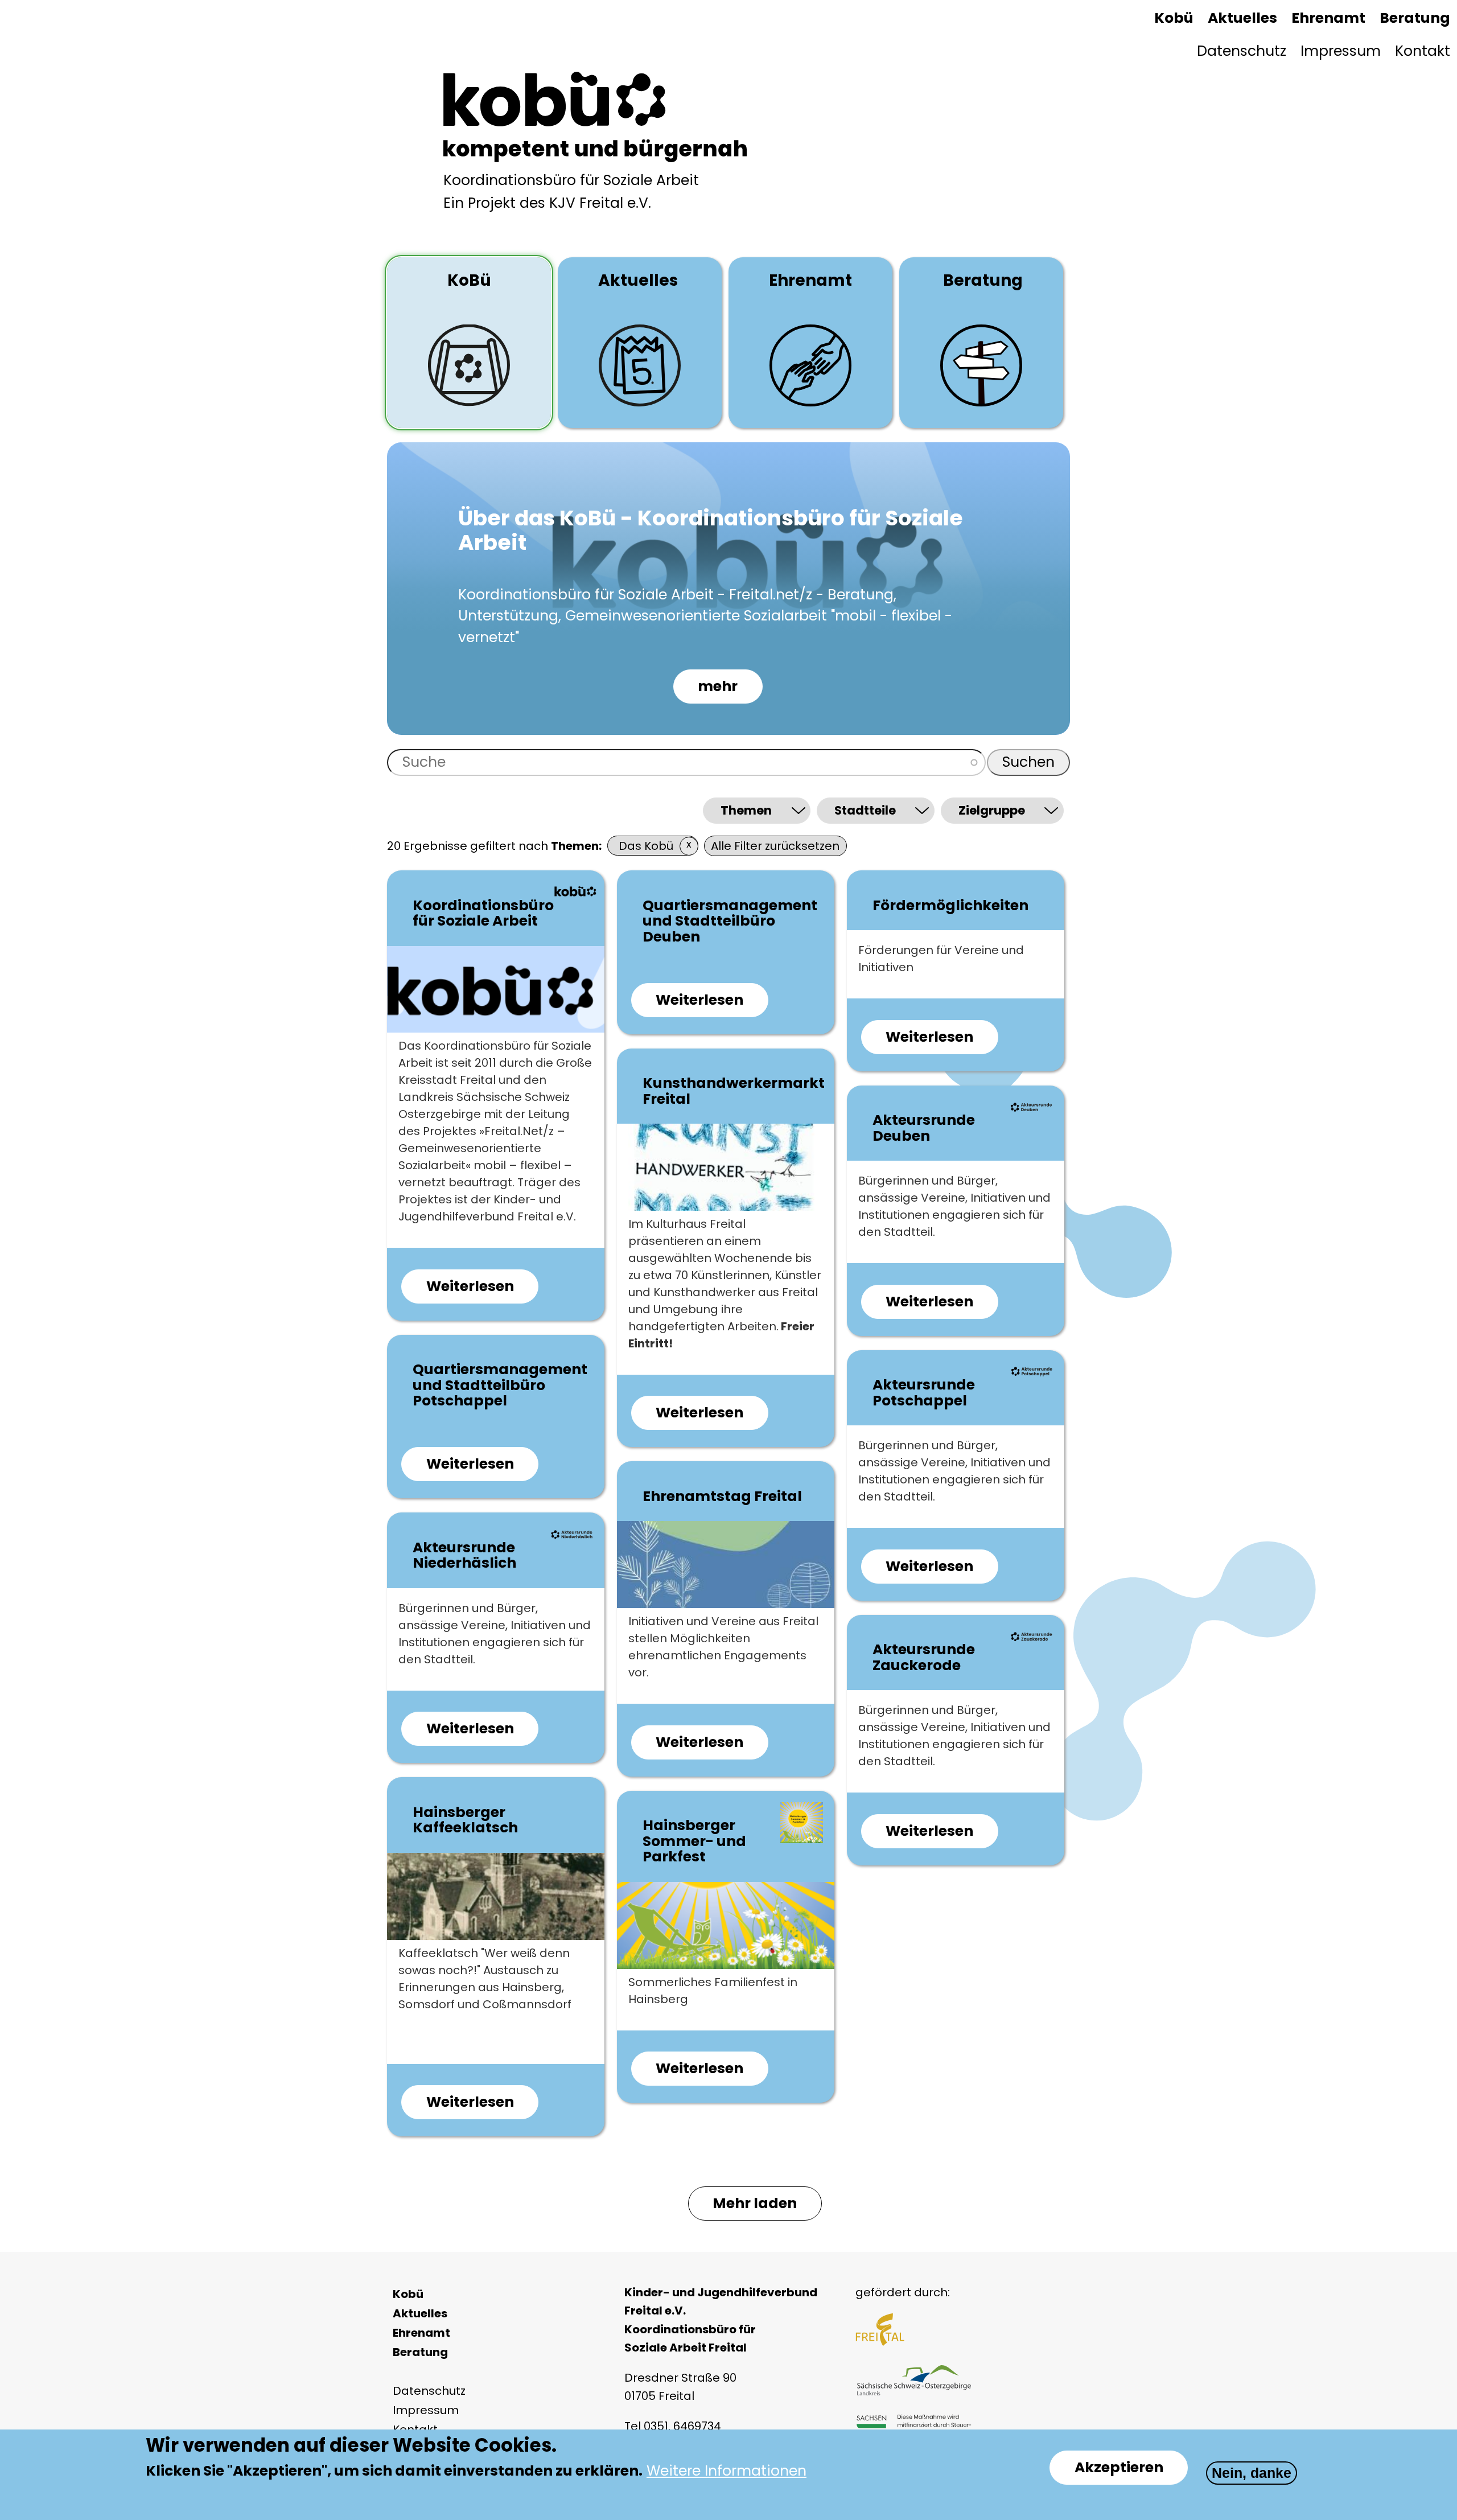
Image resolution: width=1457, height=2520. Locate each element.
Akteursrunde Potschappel (924, 1393)
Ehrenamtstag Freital (722, 1496)
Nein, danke (1252, 2473)
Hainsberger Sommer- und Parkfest (694, 1841)
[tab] (469, 343)
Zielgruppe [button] (992, 810)
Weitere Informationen (727, 2471)
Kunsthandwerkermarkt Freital (734, 1091)
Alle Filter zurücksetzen (775, 846)
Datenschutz (1242, 51)
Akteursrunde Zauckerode (924, 1657)
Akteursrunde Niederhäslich (464, 1555)
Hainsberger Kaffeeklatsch (465, 1820)
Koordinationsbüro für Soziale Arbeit (483, 913)
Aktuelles (1242, 18)
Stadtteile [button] (865, 810)
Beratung (1415, 18)
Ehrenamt (1328, 18)
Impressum (1341, 51)
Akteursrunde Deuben (924, 1128)
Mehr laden (755, 2203)
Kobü (1174, 18)
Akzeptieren (1119, 2467)
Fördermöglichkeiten (950, 905)
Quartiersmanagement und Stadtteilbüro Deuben (730, 921)
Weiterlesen (482, 1290)
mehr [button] (718, 686)
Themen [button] (746, 810)
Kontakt (1423, 51)
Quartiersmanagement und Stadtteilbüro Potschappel (500, 1385)
